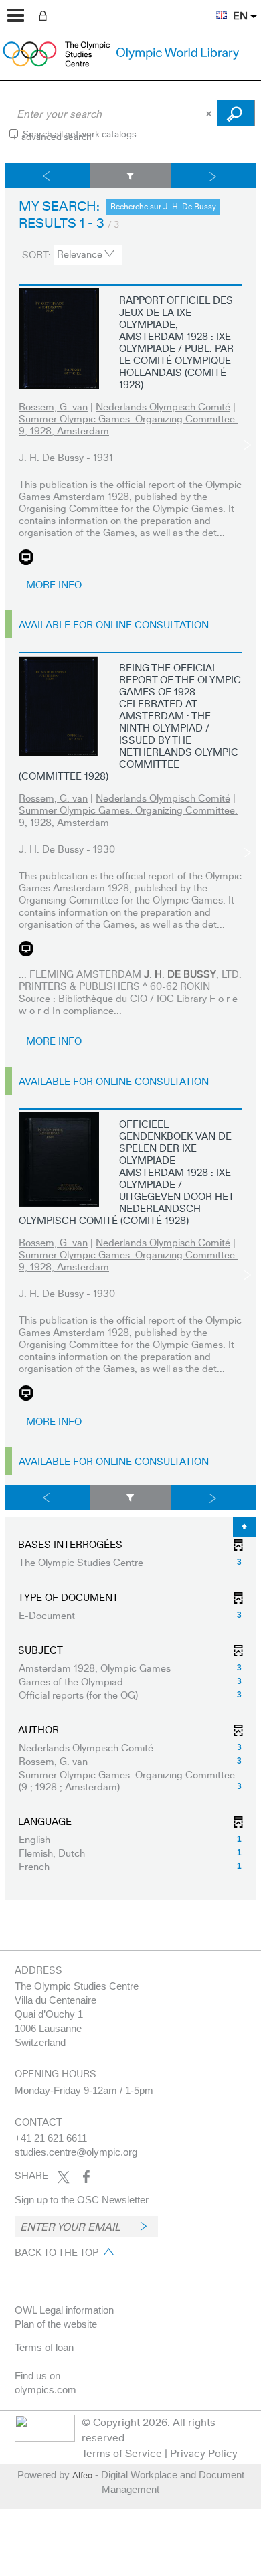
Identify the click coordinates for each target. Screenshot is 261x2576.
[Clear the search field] (210, 113)
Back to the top (57, 2252)
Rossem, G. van (53, 406)
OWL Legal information (64, 2310)
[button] (215, 7)
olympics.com (46, 2390)
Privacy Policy (204, 2453)
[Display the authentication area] (46, 15)
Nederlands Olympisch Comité (163, 406)
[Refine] (131, 176)
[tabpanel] (130, 1032)
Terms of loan (44, 2347)
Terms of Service (122, 2453)
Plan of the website (56, 2324)
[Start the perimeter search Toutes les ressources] (236, 113)
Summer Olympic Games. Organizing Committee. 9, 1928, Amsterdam (128, 424)
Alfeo (82, 2475)
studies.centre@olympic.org (76, 2152)
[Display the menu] (16, 15)
